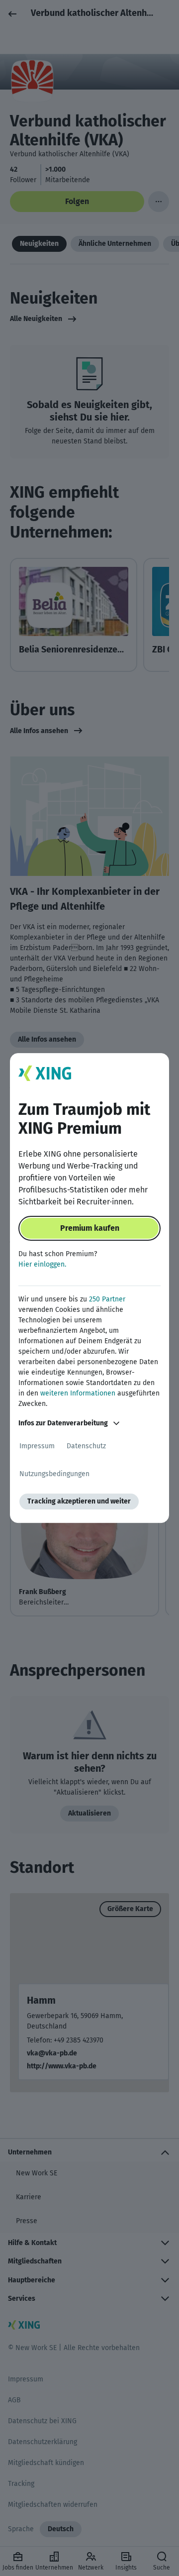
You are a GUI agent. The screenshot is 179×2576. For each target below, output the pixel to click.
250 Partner (107, 1299)
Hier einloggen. (42, 1264)
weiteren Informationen (78, 1393)
